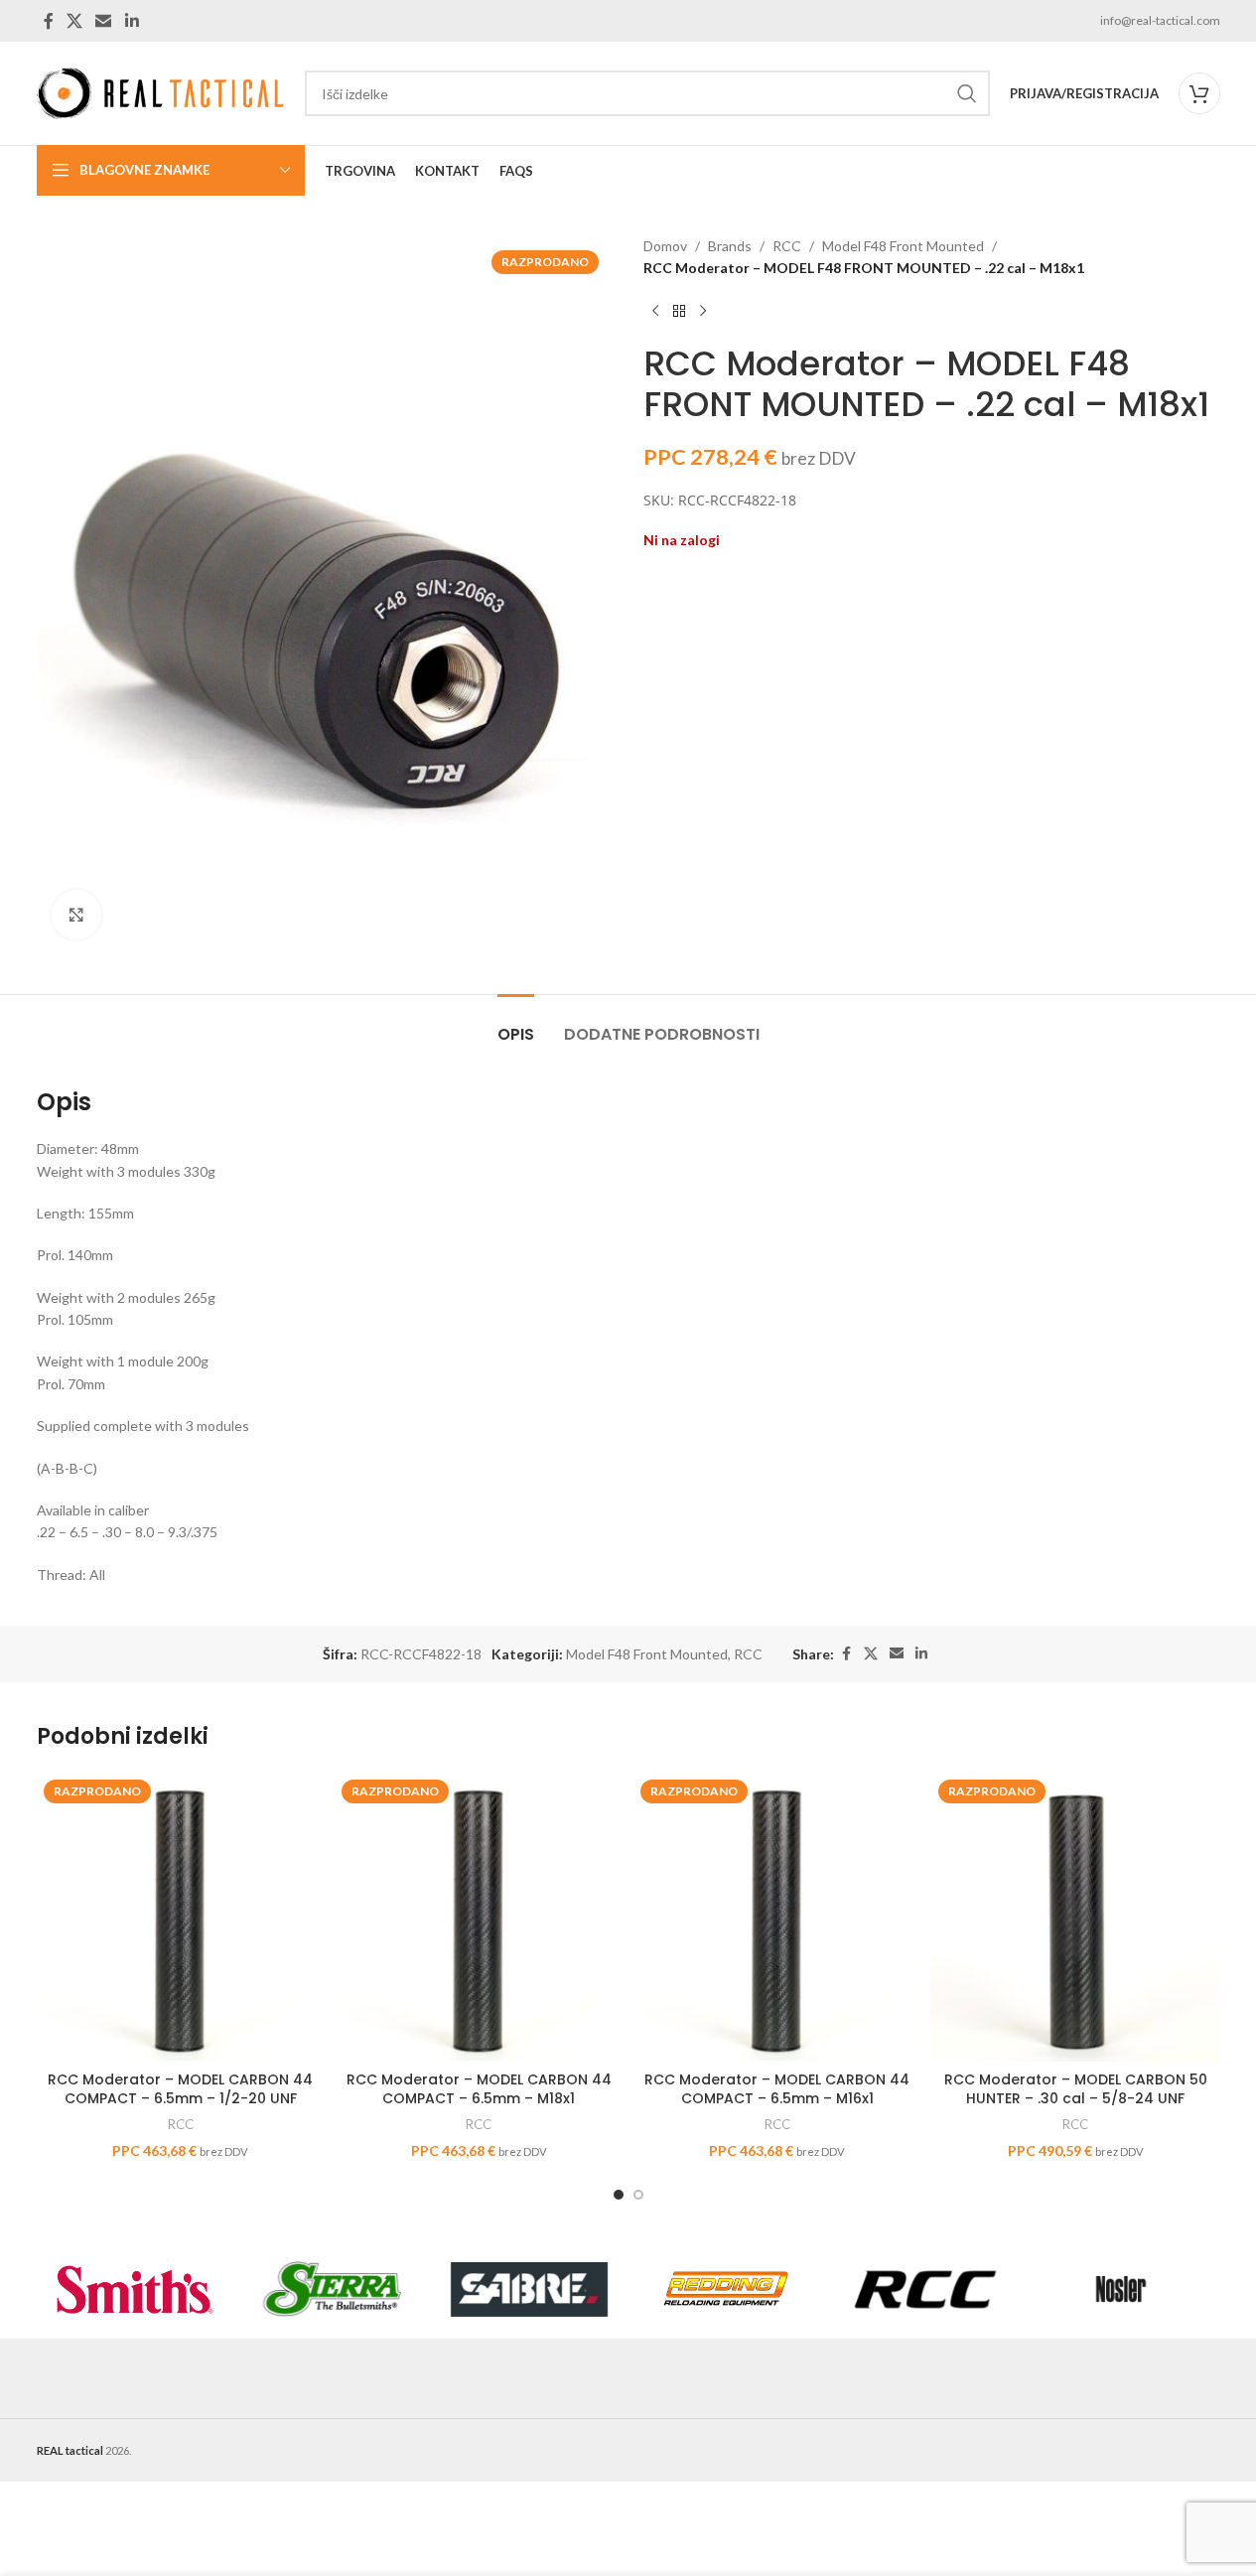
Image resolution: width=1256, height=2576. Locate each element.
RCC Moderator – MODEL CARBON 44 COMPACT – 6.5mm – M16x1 (777, 2089)
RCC (787, 246)
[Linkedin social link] (132, 21)
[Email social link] (104, 21)
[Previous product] (655, 312)
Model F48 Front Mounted (903, 246)
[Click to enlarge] (76, 915)
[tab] (516, 1024)
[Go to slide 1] (619, 2195)
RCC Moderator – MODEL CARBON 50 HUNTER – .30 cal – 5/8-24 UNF (1076, 2089)
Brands (730, 246)
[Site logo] (161, 92)
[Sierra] (332, 2289)
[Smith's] (136, 2289)
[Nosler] (1121, 2289)
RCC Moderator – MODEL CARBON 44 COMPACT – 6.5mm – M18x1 (479, 2089)
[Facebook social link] (49, 21)
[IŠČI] (967, 93)
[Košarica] (1199, 93)
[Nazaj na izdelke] (679, 312)
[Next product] (703, 312)
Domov (665, 246)
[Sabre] (530, 2289)
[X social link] (75, 21)
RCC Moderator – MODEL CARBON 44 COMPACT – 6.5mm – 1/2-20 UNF (180, 2089)
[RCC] (924, 2289)
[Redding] (726, 2289)
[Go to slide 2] (638, 2195)
